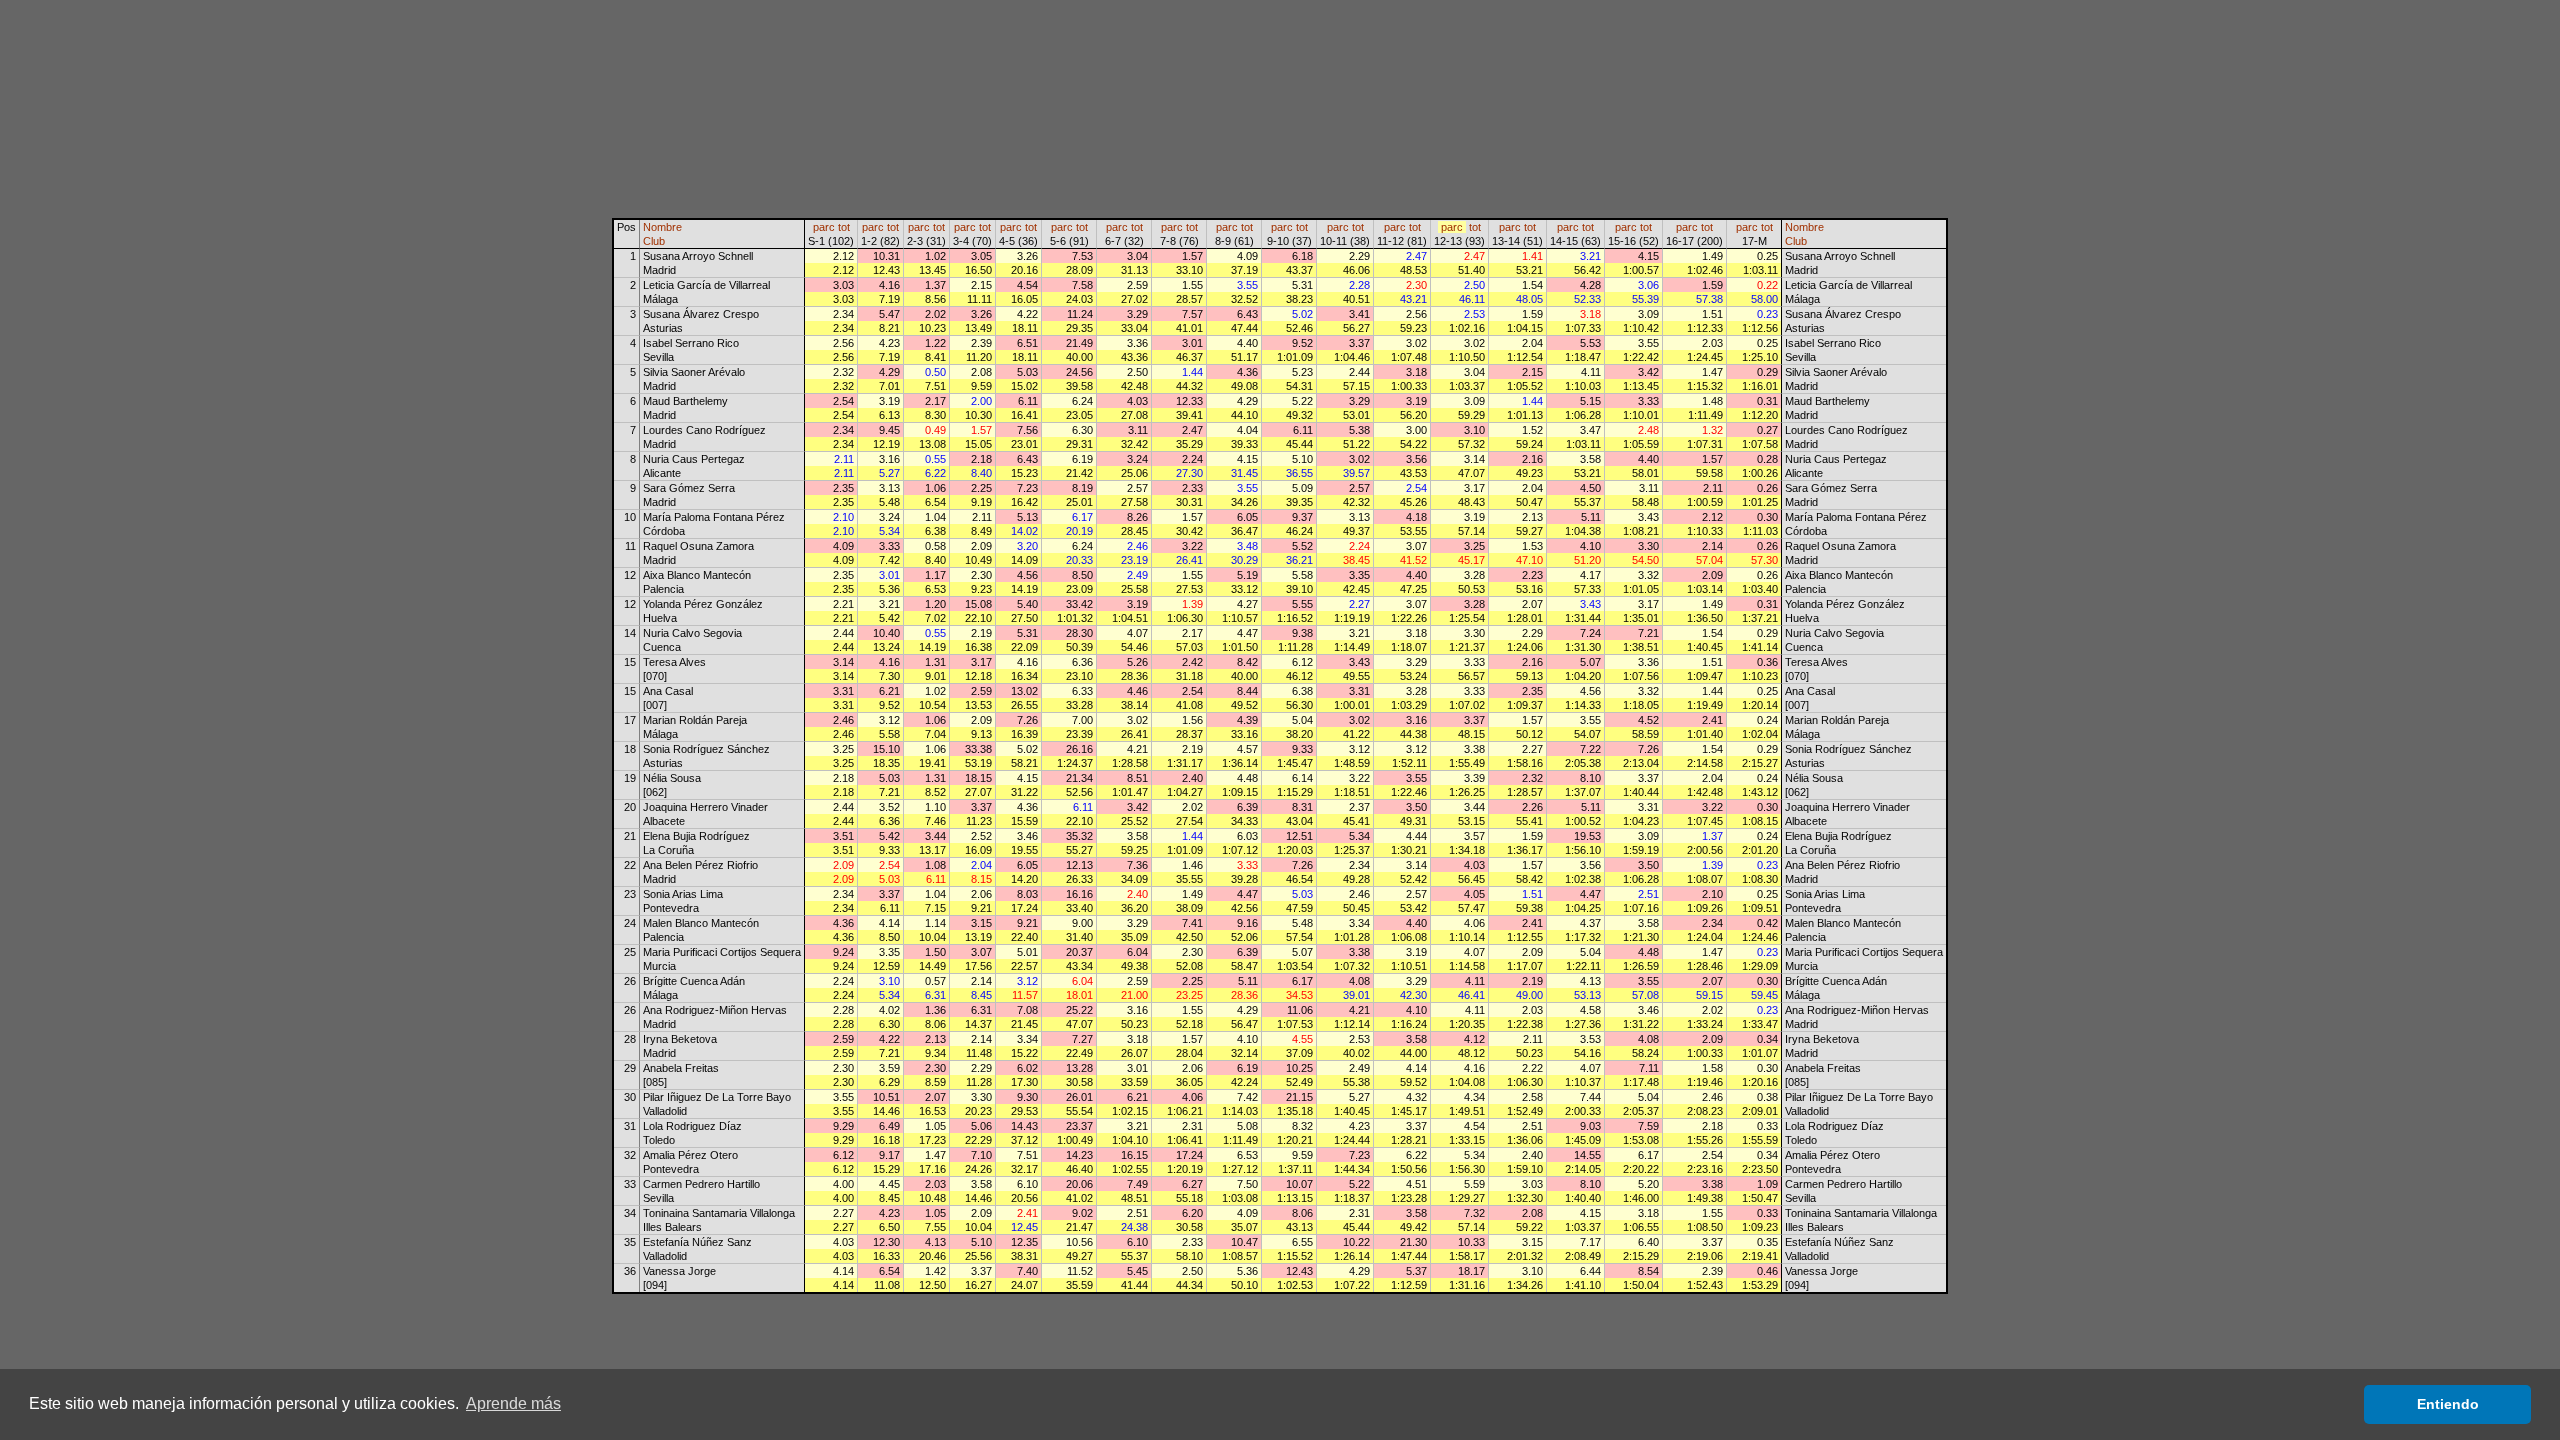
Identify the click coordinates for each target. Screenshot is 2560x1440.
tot (844, 227)
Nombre (662, 227)
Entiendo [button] (2448, 1404)
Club (654, 241)
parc (824, 227)
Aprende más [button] (513, 1403)
